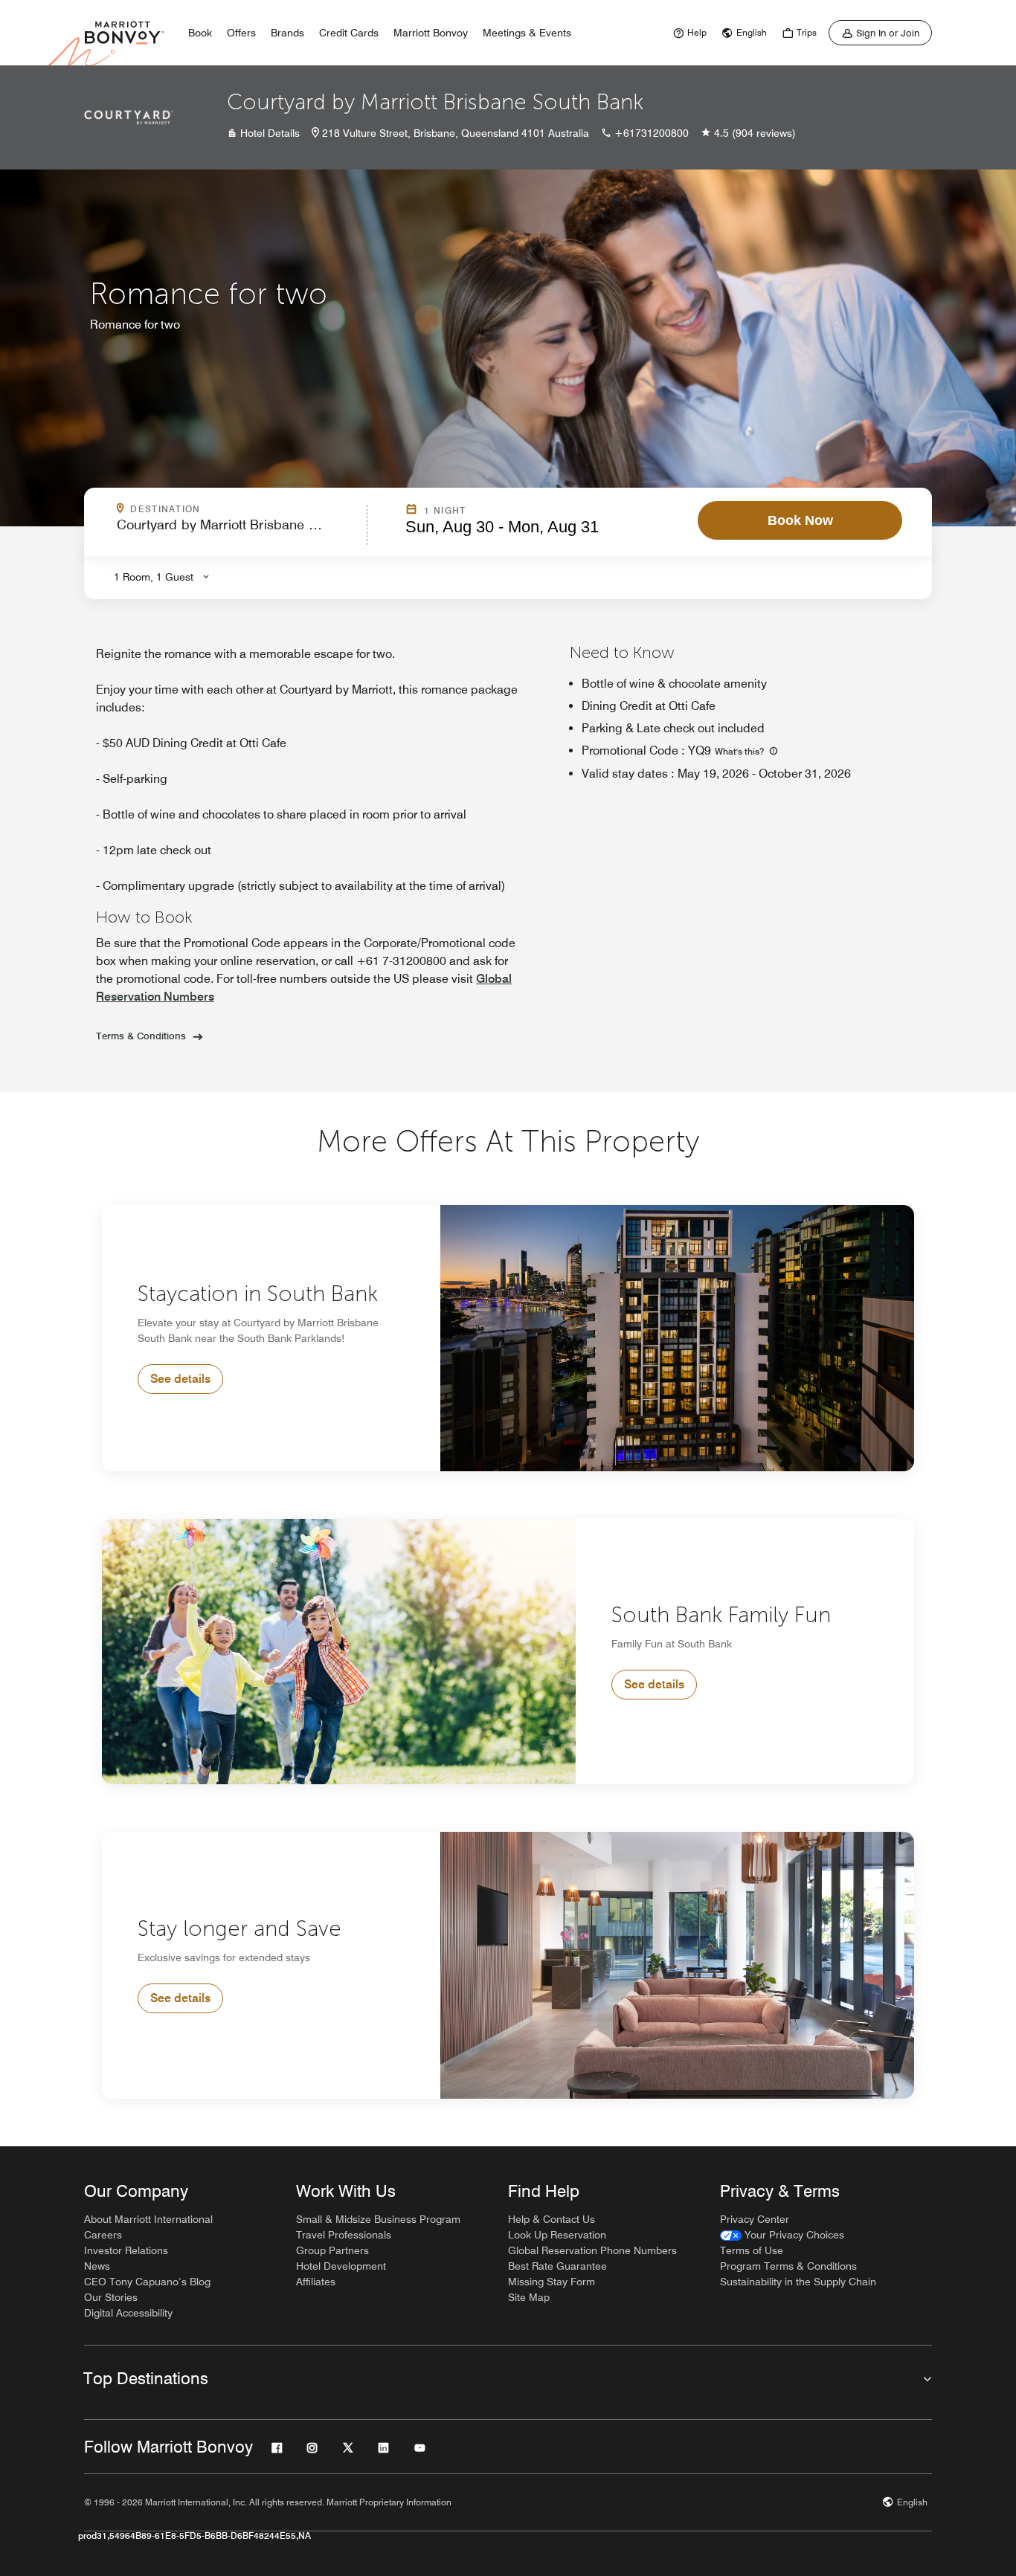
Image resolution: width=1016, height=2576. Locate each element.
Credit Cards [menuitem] (349, 33)
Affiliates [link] (316, 2282)
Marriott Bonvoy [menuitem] (431, 33)
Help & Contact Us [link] (552, 2219)
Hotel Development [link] (341, 2266)
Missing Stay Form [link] (552, 2282)
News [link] (97, 2266)
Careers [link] (103, 2235)
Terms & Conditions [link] (141, 1036)
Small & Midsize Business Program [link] (378, 2219)
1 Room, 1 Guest (154, 577)
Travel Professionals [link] (344, 2235)
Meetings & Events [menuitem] (527, 33)
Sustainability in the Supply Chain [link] (798, 2282)
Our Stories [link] (111, 2297)
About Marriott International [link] (148, 2219)
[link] (688, 33)
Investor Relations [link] (126, 2250)
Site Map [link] (529, 2297)
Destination (229, 509)
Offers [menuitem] (241, 33)
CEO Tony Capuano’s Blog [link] (147, 2282)
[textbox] (237, 531)
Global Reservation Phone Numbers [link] (592, 2250)
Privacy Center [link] (755, 2219)
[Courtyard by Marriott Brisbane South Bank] (129, 117)
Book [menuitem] (200, 33)
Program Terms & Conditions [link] (788, 2266)
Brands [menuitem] (287, 33)
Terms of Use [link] (752, 2250)
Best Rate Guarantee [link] (557, 2266)
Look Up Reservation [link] (557, 2235)
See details (180, 1379)
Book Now (800, 520)
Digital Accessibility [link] (128, 2313)
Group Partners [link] (332, 2250)
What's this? (740, 751)
